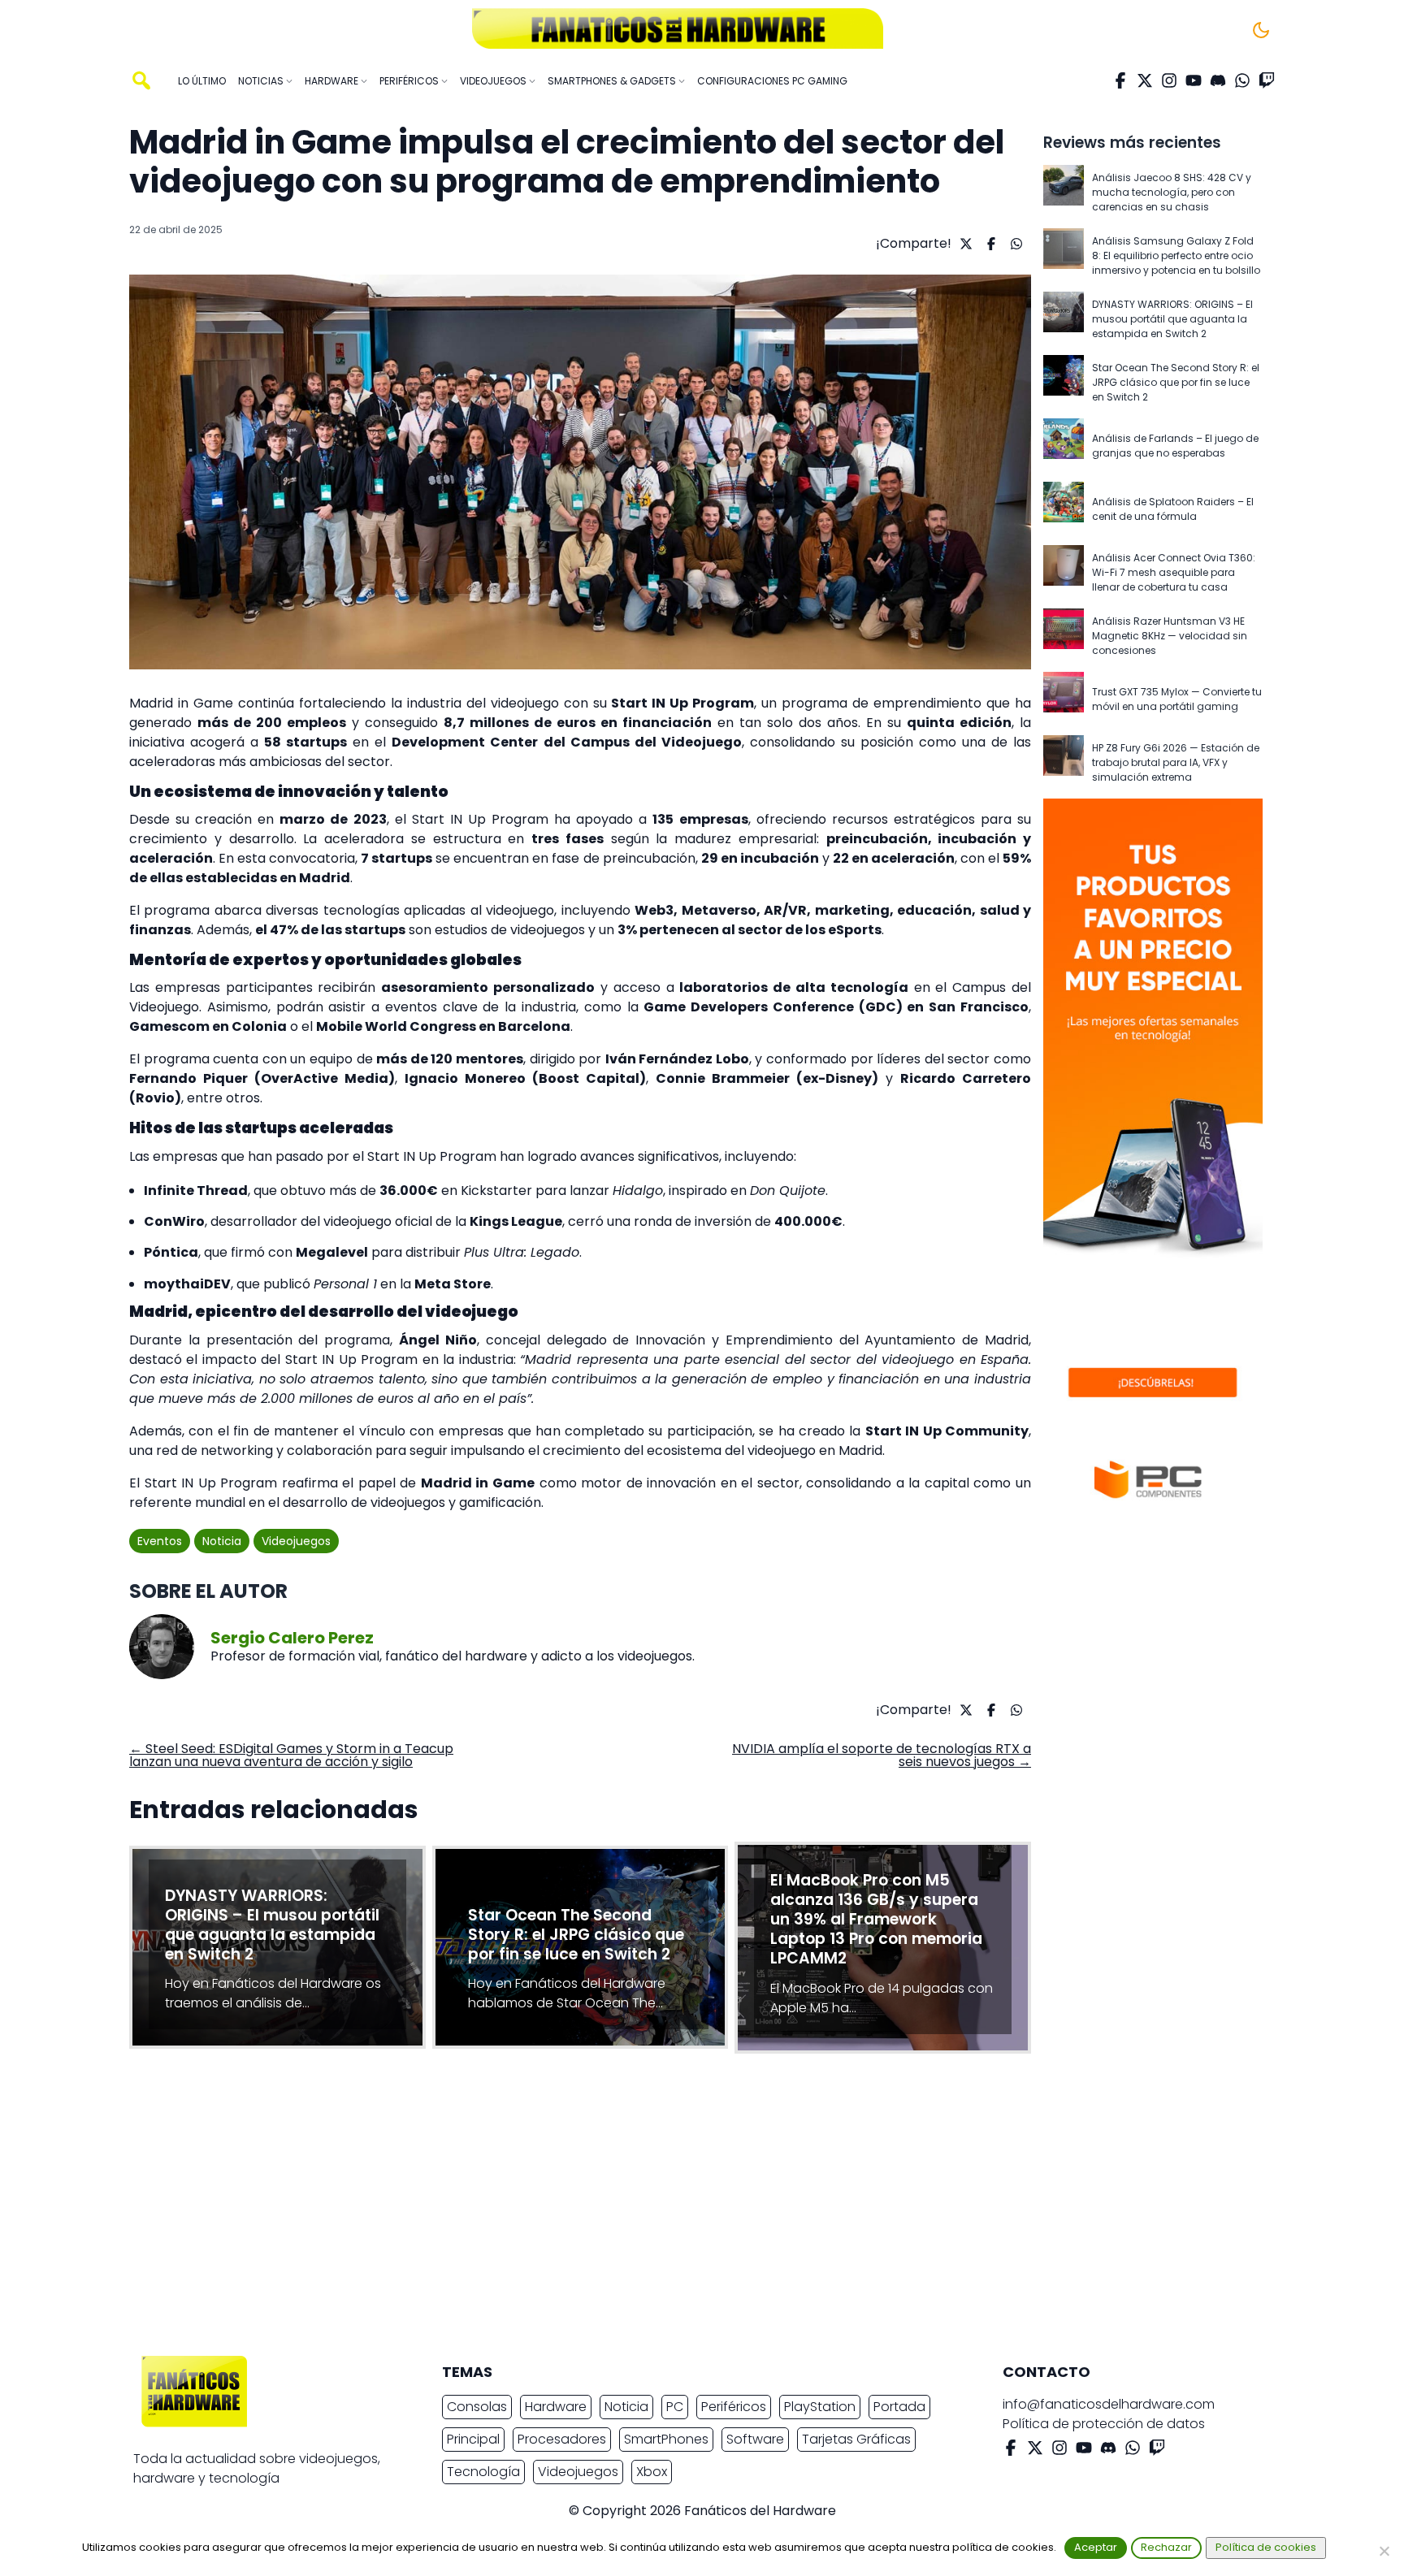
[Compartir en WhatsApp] (1014, 244)
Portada (899, 2407)
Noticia (222, 1541)
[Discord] (1218, 80)
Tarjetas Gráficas (856, 2439)
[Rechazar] (1384, 2551)
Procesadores (562, 2439)
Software (755, 2439)
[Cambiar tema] (1261, 30)
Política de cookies (1266, 2547)
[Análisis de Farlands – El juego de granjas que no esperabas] (1064, 446)
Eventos (160, 1541)
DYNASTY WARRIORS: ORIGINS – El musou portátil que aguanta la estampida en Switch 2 (1172, 319)
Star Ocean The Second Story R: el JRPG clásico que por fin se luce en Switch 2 (1176, 382)
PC (675, 2407)
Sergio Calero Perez (292, 1638)
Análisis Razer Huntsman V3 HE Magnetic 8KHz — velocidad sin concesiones (1170, 636)
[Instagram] (1169, 80)
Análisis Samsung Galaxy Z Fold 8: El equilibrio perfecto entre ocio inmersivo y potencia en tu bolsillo (1176, 255)
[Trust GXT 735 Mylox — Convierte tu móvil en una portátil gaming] (1064, 699)
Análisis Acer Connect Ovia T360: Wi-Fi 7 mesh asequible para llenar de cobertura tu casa (1174, 572)
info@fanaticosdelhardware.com (1109, 2404)
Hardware (556, 2407)
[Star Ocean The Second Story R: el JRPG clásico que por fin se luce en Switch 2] (1064, 383)
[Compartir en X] (964, 244)
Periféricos (734, 2407)
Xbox (652, 2472)
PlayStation (820, 2407)
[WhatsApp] (1242, 80)
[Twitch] (1267, 80)
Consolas (477, 2407)
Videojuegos (296, 1541)
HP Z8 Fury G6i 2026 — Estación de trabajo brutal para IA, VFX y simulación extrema (1176, 762)
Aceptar (1096, 2547)
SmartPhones (666, 2439)
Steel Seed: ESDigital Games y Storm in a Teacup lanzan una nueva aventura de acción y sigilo (291, 1755)
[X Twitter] (1145, 80)
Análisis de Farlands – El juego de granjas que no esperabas (1175, 446)
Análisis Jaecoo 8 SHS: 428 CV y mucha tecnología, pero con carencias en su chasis (1172, 192)
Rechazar (1166, 2547)
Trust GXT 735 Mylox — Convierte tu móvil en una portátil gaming (1177, 699)
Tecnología (483, 2472)
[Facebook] (1120, 80)
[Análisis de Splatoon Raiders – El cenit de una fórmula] (1064, 509)
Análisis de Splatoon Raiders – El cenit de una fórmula (1173, 509)
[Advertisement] (689, 2209)
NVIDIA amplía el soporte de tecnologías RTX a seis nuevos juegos (882, 1755)
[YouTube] (1194, 80)
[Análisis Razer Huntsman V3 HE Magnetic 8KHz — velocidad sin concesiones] (1064, 636)
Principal (473, 2439)
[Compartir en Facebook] (989, 244)
